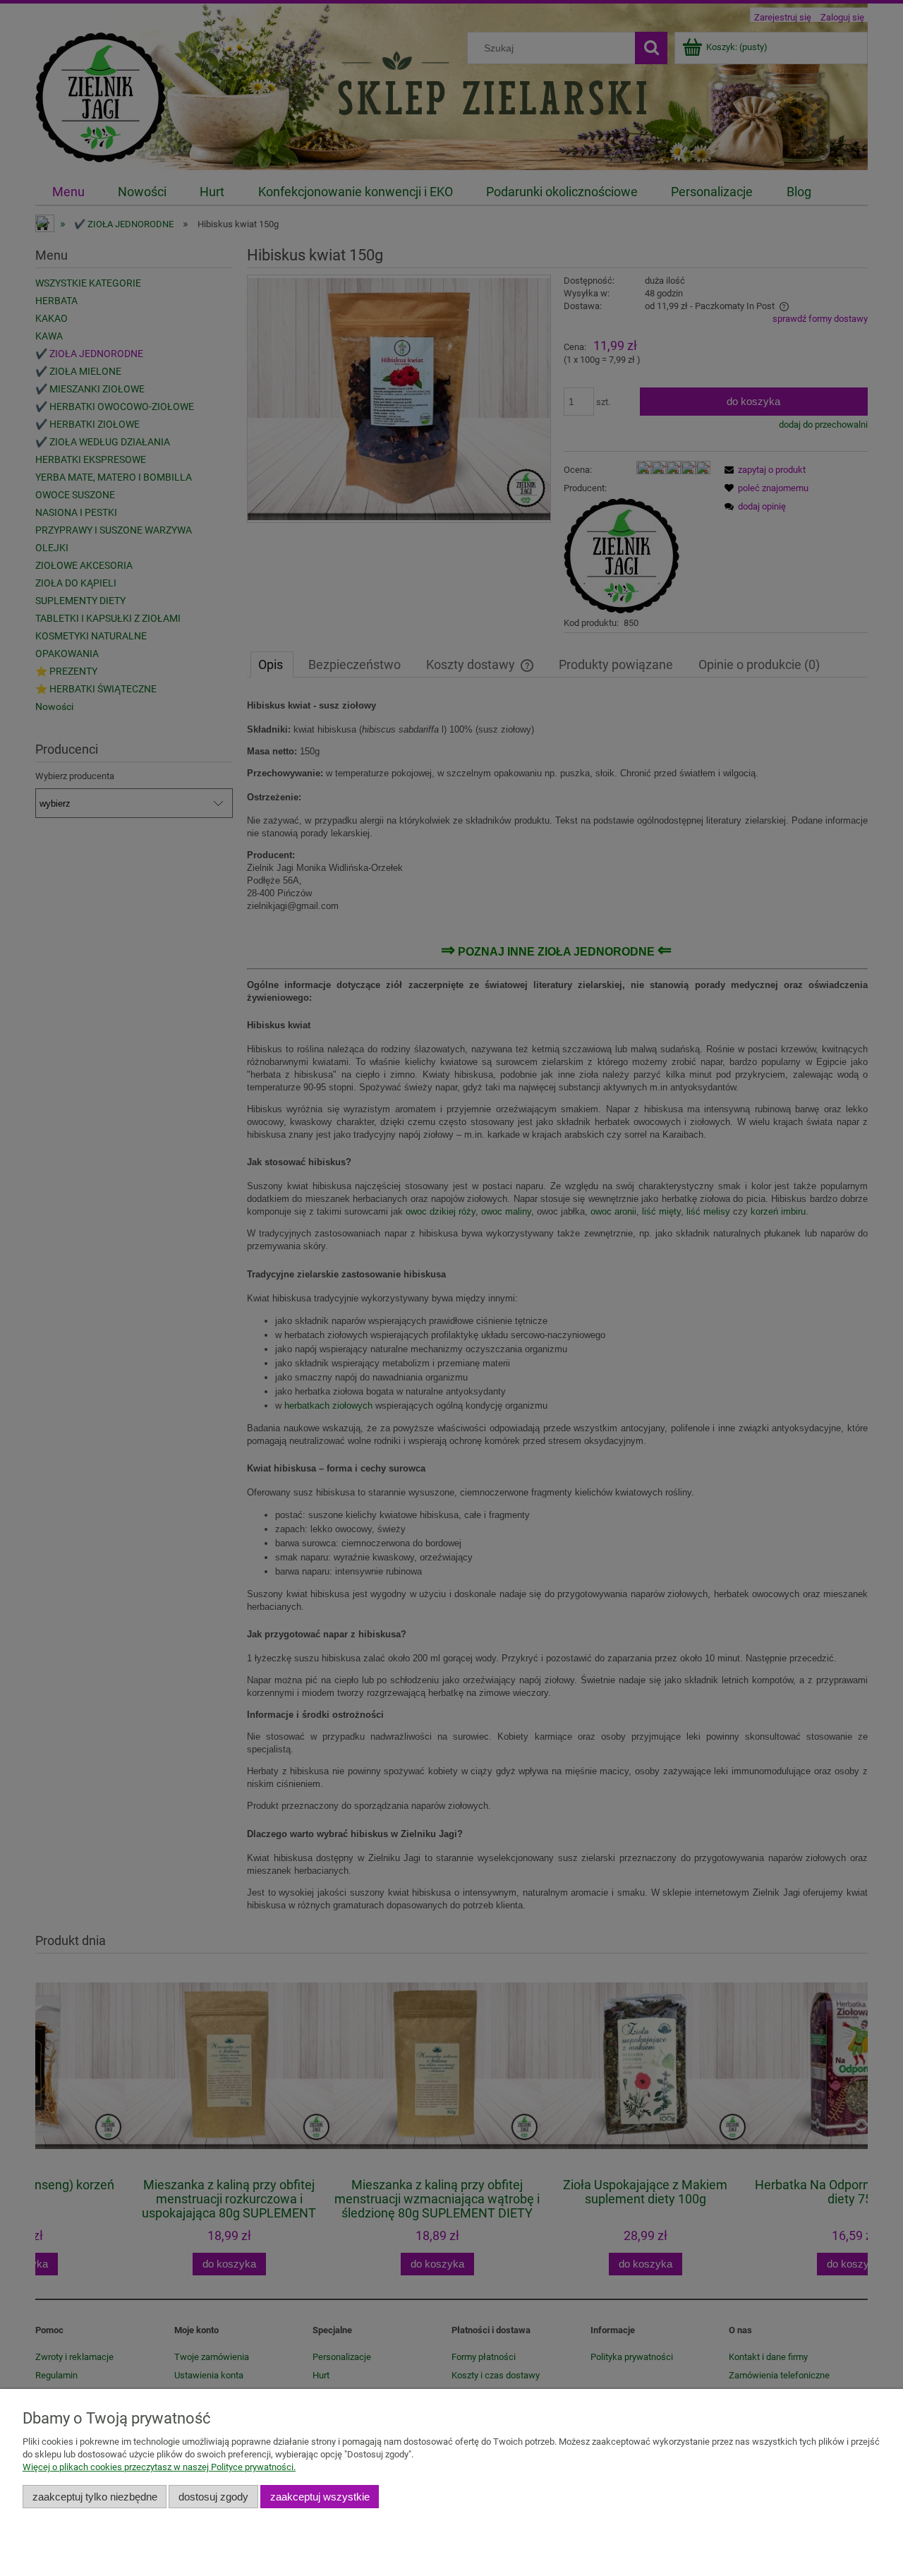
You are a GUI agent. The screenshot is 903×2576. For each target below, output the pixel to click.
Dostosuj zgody (213, 2497)
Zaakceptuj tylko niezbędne (95, 2497)
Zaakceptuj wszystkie (320, 2497)
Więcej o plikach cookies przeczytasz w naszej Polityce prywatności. (159, 2467)
